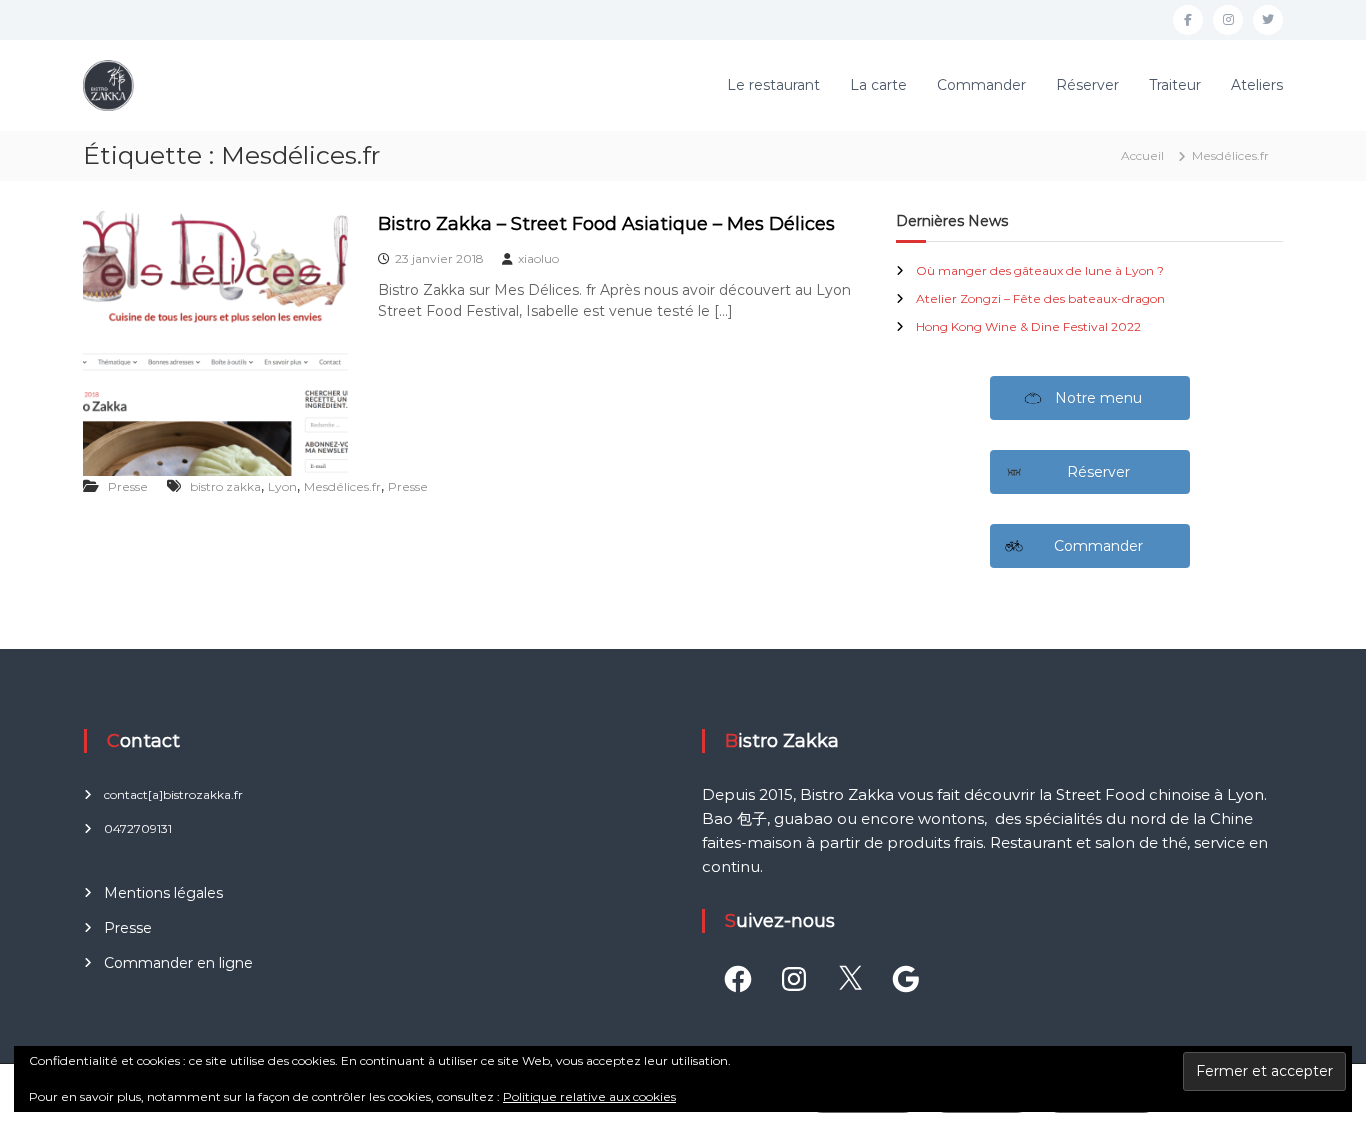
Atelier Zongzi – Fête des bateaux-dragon (1040, 298)
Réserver (1087, 85)
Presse (128, 486)
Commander (981, 85)
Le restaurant (773, 85)
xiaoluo (538, 258)
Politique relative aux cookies (589, 1096)
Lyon (282, 486)
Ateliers (1257, 85)
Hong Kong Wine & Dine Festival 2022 (1028, 326)
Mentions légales (163, 893)
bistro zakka (225, 486)
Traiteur (1175, 85)
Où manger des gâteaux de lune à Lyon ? (1040, 270)
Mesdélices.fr (342, 486)
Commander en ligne (178, 963)
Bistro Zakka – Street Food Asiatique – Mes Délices (606, 224)
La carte (878, 85)
